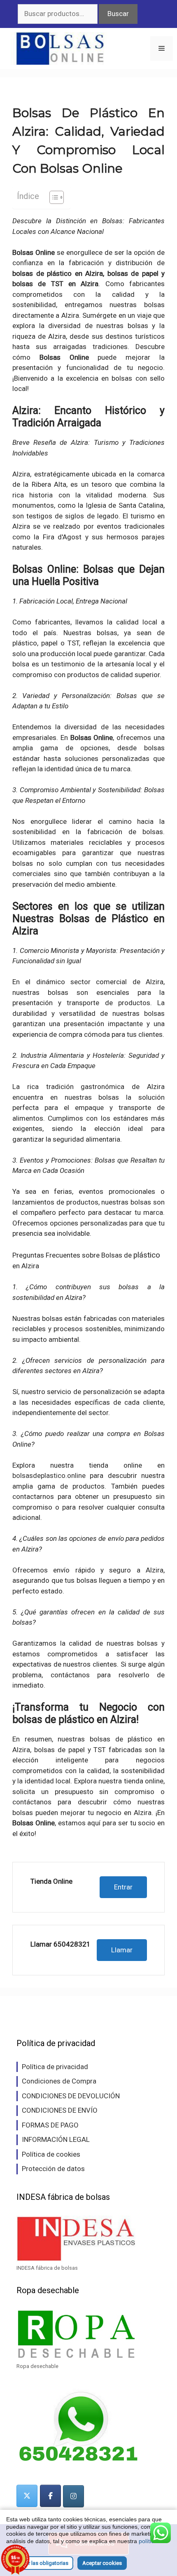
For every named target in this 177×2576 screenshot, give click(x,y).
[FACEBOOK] (50, 2496)
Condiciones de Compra (59, 2081)
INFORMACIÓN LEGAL (56, 2139)
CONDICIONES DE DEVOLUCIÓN (71, 2096)
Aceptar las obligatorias (40, 2563)
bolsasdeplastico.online (49, 1475)
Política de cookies (51, 2154)
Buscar (118, 14)
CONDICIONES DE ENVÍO (60, 2110)
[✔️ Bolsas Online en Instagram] (73, 2496)
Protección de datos (53, 2169)
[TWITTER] (27, 2496)
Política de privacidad (55, 2067)
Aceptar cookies (102, 2563)
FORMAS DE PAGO (50, 2125)
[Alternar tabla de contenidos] (52, 197)
